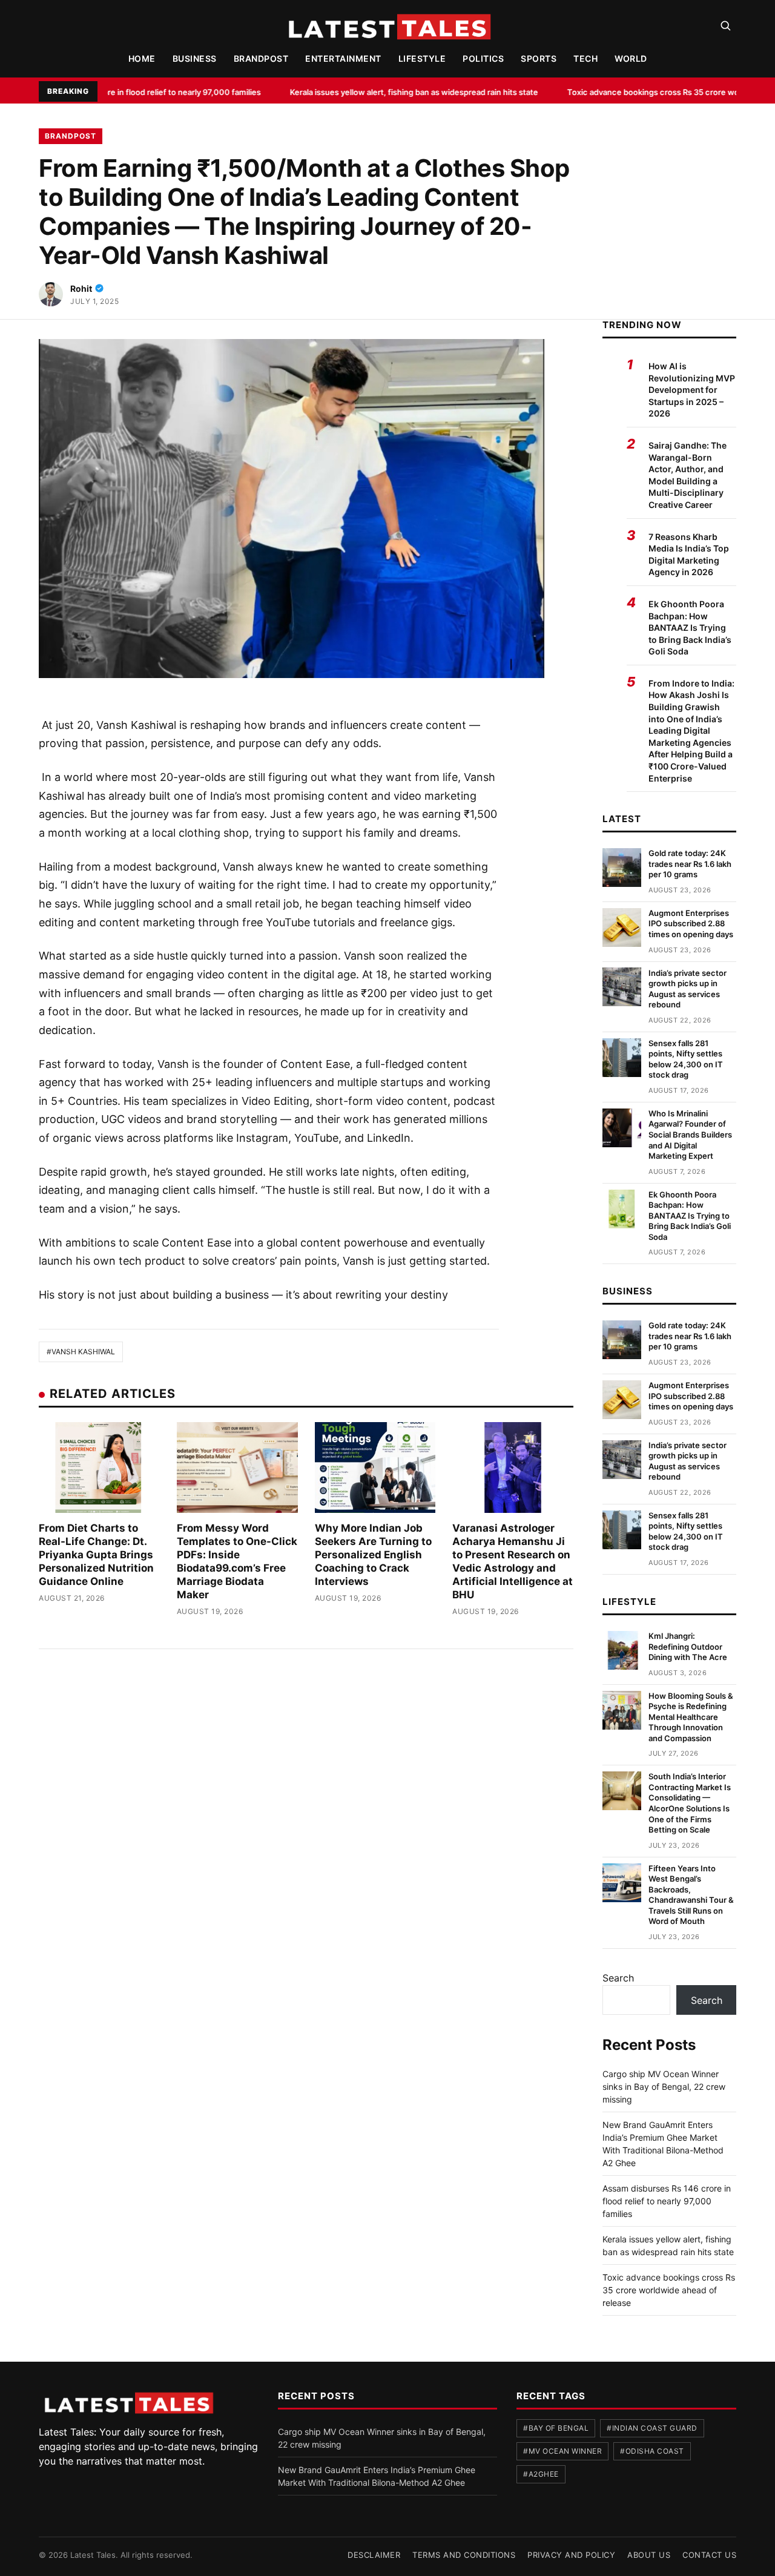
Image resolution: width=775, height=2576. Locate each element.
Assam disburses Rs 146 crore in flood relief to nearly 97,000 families (667, 2201)
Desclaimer (374, 2555)
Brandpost (261, 58)
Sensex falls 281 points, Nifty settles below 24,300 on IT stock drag (686, 1059)
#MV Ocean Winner (562, 2451)
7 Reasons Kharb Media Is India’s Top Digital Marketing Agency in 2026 (689, 555)
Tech (585, 58)
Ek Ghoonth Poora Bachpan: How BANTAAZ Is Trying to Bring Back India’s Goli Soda (690, 628)
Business (195, 58)
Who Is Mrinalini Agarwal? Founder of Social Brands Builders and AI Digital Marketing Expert (690, 1135)
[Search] (725, 25)
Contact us (709, 2555)
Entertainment (343, 58)
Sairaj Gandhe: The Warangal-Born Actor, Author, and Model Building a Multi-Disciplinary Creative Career (688, 475)
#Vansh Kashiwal (81, 1352)
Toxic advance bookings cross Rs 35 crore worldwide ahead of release (607, 92)
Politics (483, 58)
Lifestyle (422, 58)
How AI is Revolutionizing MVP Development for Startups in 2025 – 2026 (692, 390)
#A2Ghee (541, 2474)
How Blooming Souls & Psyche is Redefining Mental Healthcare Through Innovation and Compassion (691, 1717)
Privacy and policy (571, 2555)
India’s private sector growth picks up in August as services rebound (688, 988)
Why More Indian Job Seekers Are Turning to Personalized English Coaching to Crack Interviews (373, 1555)
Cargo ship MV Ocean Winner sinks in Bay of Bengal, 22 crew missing (664, 2087)
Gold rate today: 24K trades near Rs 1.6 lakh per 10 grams (690, 864)
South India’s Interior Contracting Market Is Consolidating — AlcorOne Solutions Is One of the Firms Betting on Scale (690, 1803)
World (631, 58)
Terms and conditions (464, 2555)
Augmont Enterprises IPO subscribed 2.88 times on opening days (691, 924)
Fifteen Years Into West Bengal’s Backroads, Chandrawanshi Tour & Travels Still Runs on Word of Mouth (691, 1895)
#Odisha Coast (652, 2451)
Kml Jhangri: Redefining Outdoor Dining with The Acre (688, 1646)
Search (618, 1978)
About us (649, 2555)
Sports (539, 58)
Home (142, 58)
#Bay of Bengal (556, 2428)
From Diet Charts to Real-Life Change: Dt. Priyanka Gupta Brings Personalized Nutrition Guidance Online (96, 1555)
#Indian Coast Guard (652, 2428)
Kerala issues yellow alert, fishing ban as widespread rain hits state (322, 92)
